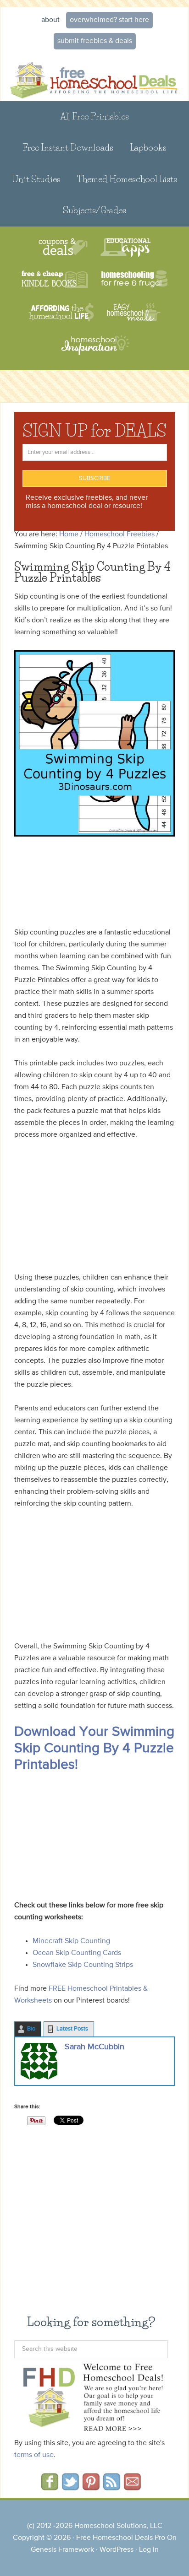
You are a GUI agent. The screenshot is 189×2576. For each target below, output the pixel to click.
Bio (31, 2029)
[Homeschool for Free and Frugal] (134, 280)
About (50, 20)
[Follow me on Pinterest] (91, 2487)
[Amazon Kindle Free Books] (55, 280)
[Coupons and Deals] (63, 247)
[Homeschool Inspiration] (94, 349)
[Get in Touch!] (132, 2487)
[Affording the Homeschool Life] (61, 312)
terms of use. (35, 2455)
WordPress (117, 2550)
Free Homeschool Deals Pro (121, 2538)
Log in (149, 2550)
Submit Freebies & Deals (95, 41)
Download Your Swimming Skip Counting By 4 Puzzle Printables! (94, 1749)
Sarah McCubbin (94, 2047)
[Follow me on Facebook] (50, 2487)
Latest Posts (72, 2029)
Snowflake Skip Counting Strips (83, 1965)
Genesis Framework (62, 2550)
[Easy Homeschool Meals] (134, 312)
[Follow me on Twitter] (70, 2487)
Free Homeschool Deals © (94, 77)
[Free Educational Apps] (125, 247)
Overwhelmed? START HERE (109, 20)
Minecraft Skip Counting (71, 1941)
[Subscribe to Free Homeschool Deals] (112, 2487)
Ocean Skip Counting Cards (77, 1953)
